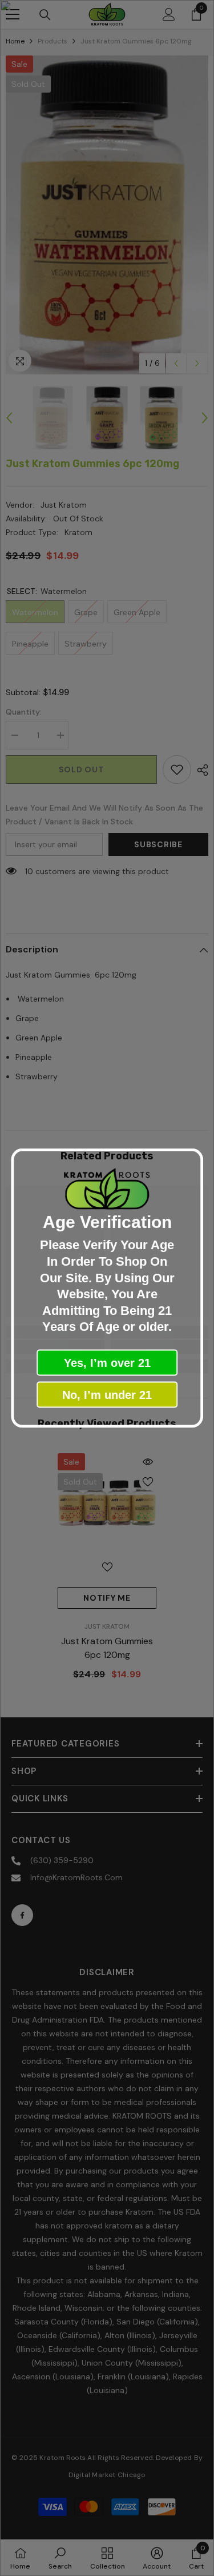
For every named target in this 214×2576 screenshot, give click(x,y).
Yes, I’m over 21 (107, 1362)
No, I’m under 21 (107, 1394)
